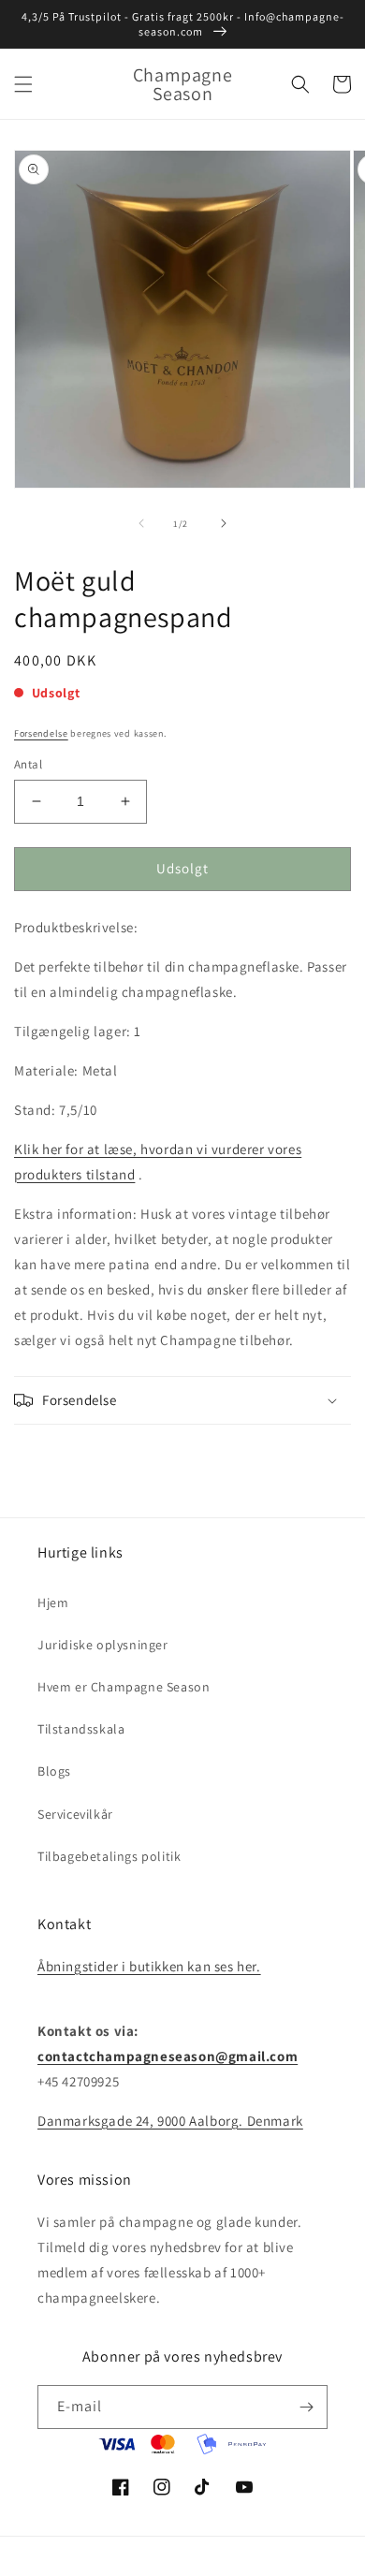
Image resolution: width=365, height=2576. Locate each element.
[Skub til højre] (224, 523)
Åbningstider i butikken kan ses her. (149, 1966)
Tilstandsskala (81, 1729)
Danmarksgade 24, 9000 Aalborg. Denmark (170, 2121)
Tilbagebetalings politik (109, 1856)
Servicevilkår (75, 1814)
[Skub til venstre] (141, 523)
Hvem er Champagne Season (124, 1687)
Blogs (54, 1771)
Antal (28, 764)
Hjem (53, 1603)
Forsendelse (41, 733)
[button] (23, 84)
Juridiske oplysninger (103, 1645)
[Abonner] (306, 2407)
